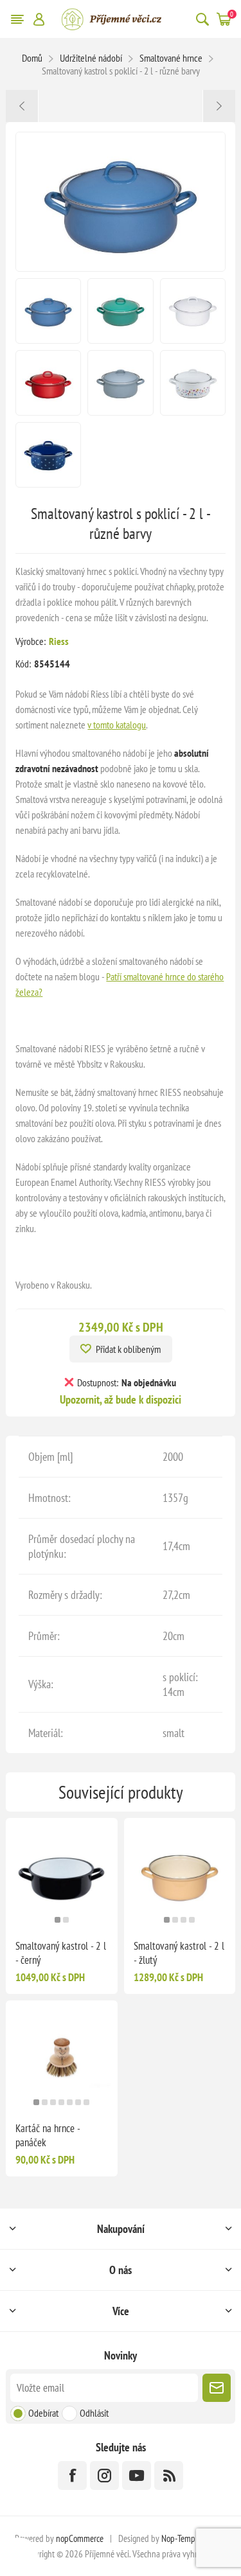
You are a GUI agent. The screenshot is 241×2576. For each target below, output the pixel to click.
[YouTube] (137, 2475)
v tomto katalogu (117, 725)
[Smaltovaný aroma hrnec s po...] (22, 106)
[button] (58, 1920)
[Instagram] (104, 2475)
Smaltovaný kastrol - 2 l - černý (61, 1953)
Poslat (217, 2388)
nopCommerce (80, 2538)
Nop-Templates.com (194, 2538)
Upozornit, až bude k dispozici (121, 1399)
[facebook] (72, 2475)
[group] (61, 1874)
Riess (59, 641)
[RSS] (169, 2475)
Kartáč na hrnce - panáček (48, 2135)
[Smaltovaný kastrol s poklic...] (219, 106)
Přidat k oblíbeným (128, 1349)
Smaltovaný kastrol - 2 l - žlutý (179, 1953)
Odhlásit (94, 2413)
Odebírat (43, 2413)
